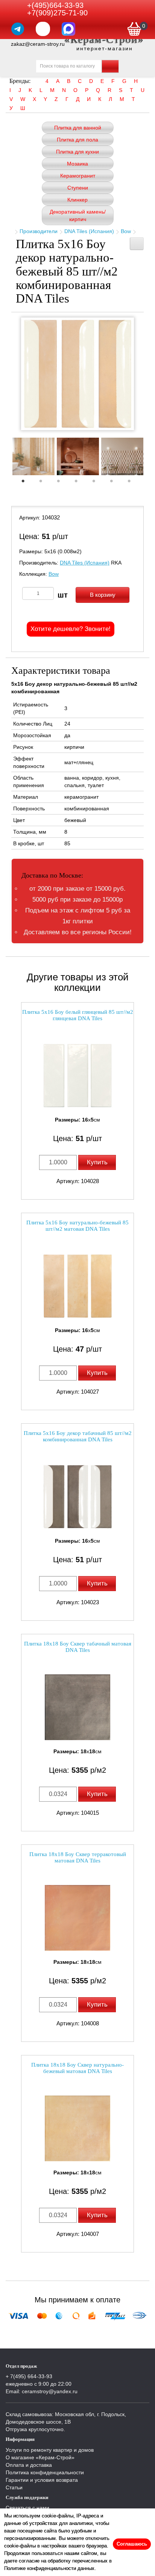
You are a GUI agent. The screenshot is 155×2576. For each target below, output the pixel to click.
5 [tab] (97, 483)
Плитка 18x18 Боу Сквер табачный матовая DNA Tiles (78, 1647)
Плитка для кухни (77, 152)
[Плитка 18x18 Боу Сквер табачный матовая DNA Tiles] (77, 1707)
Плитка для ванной (78, 128)
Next (149, 459)
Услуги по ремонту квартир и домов (50, 2450)
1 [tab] (27, 483)
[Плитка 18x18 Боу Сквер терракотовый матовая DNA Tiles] (77, 1918)
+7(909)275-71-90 (57, 13)
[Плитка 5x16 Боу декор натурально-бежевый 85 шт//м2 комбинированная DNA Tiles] (77, 374)
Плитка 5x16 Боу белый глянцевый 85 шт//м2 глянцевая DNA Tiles (78, 1015)
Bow (126, 231)
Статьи (14, 2487)
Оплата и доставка (29, 2465)
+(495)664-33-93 (55, 5)
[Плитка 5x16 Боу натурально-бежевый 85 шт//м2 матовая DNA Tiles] (77, 1286)
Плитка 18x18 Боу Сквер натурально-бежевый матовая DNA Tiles (77, 2068)
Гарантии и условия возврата (42, 2480)
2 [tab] (44, 483)
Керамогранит (78, 176)
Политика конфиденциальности (45, 2472)
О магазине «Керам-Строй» (40, 2457)
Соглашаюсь (132, 2544)
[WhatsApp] (43, 29)
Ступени (78, 188)
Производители (39, 231)
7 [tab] (133, 483)
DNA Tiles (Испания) (89, 231)
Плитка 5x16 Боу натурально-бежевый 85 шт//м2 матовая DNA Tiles (77, 1226)
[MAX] (68, 29)
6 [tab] (115, 483)
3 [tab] (62, 483)
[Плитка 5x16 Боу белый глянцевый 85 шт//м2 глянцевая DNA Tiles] (77, 1076)
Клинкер (77, 200)
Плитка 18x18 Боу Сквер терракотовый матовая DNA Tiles (78, 1857)
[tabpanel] (33, 457)
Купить (97, 1162)
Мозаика (77, 164)
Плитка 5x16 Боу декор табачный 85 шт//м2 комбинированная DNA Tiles (78, 1436)
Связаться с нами (27, 2508)
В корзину (103, 595)
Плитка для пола (77, 140)
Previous (6, 459)
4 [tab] (80, 483)
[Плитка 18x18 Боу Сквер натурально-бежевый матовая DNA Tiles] (77, 2128)
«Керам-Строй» (104, 39)
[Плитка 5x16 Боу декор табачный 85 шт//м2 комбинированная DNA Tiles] (77, 1497)
